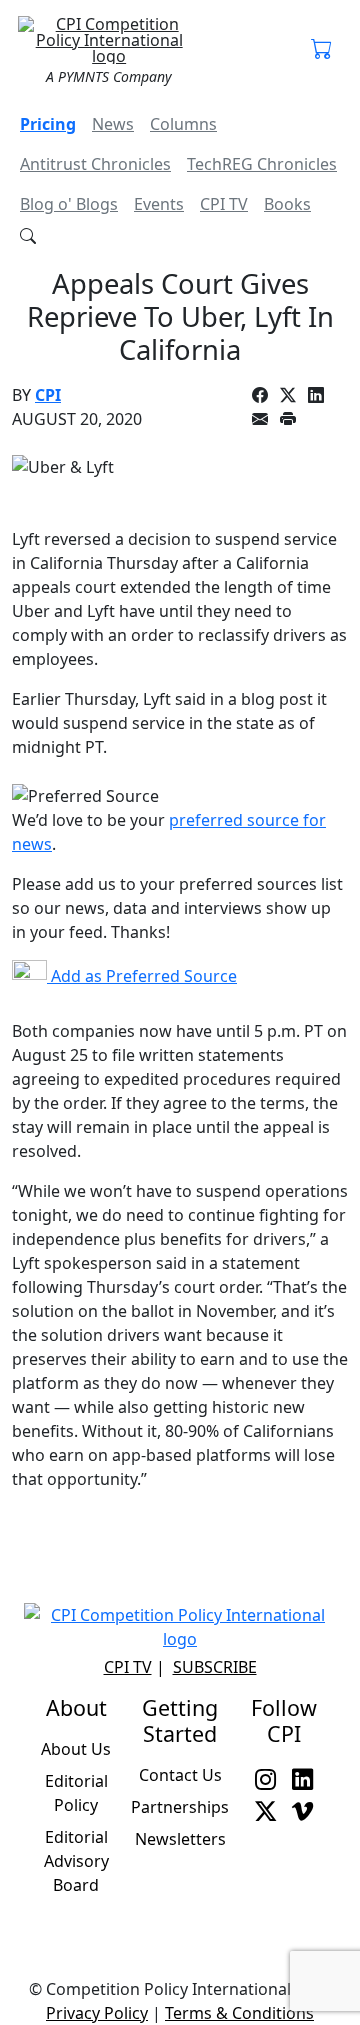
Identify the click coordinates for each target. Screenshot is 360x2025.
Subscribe (215, 1667)
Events (159, 204)
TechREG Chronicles (262, 164)
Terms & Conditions (239, 2013)
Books (287, 204)
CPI (48, 395)
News (113, 124)
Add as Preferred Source (142, 976)
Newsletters (180, 1839)
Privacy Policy (97, 2013)
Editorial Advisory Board (76, 1861)
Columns (183, 124)
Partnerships (180, 1807)
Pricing (48, 124)
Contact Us (180, 1775)
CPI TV (224, 204)
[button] (321, 50)
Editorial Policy (76, 1793)
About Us (76, 1749)
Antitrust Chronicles (95, 164)
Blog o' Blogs (69, 204)
